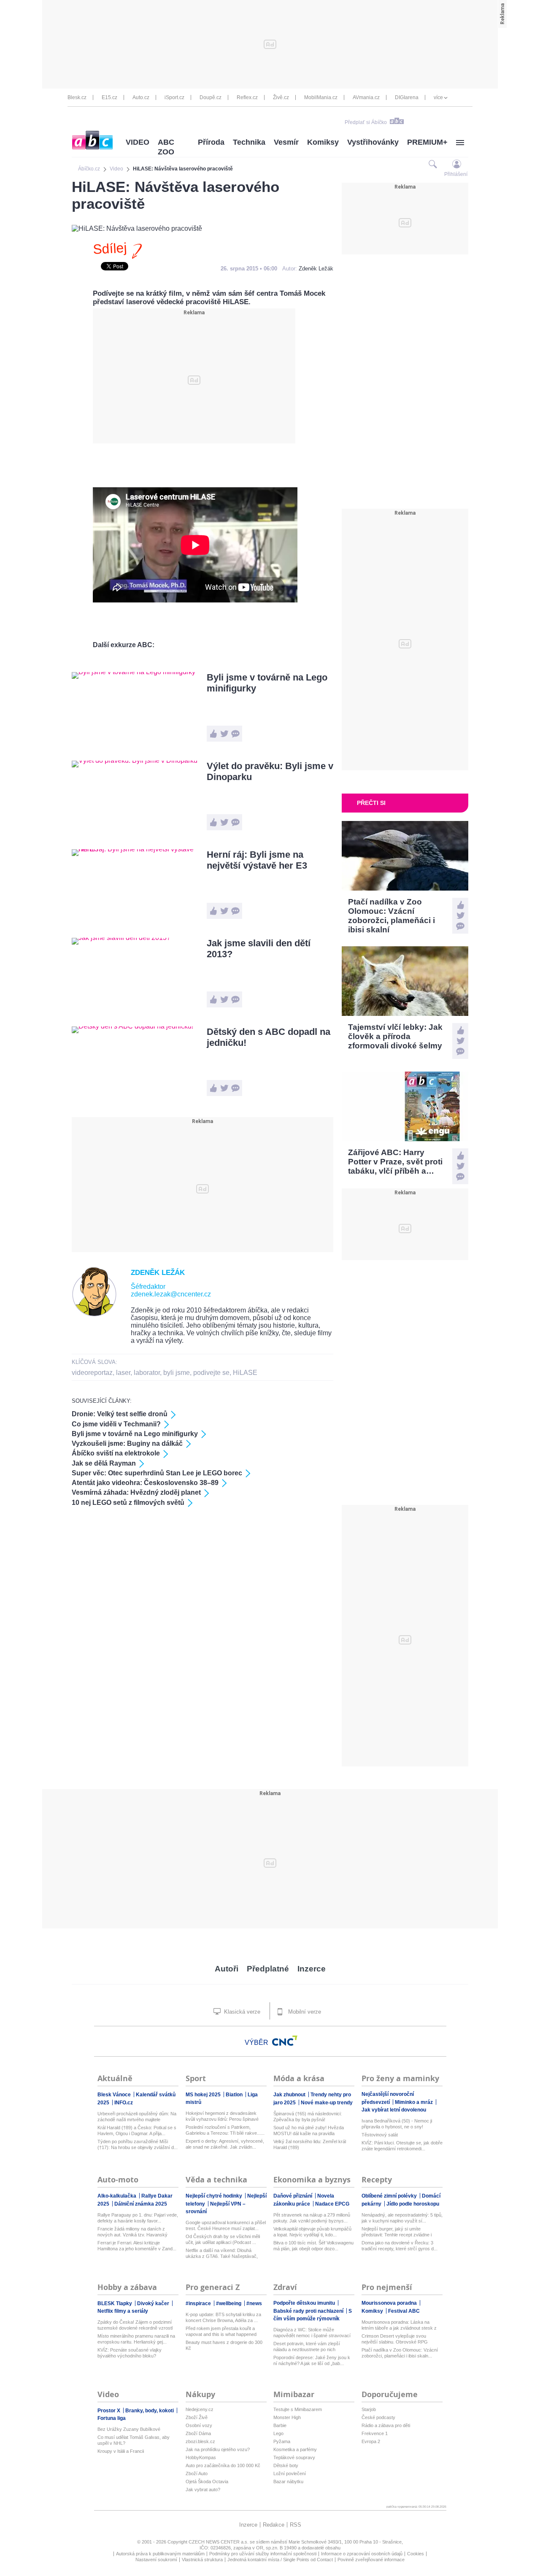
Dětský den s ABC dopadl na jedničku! (269, 1037)
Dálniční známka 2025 (141, 2204)
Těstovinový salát (380, 2135)
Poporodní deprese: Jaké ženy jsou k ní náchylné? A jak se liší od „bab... (312, 2360)
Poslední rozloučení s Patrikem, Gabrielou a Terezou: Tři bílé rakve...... (225, 2130)
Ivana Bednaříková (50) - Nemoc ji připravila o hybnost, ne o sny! (397, 2124)
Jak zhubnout (290, 2095)
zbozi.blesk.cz (200, 2441)
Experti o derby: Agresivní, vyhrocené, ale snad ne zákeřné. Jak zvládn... (225, 2144)
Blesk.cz (77, 97)
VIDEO (138, 142)
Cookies (416, 2554)
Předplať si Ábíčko (366, 122)
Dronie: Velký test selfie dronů (120, 1414)
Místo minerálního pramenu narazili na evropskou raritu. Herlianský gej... (136, 2339)
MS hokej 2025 (204, 2095)
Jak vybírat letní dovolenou (394, 2110)
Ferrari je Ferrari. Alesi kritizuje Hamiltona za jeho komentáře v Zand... (137, 2246)
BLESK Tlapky (115, 2303)
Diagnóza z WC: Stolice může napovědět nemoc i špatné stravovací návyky (312, 2333)
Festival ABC (404, 2311)
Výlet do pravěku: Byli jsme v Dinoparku (270, 771)
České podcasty (378, 2417)
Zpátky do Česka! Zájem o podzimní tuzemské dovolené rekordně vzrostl (135, 2325)
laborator (147, 1373)
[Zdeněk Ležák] (94, 1314)
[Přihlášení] (457, 164)
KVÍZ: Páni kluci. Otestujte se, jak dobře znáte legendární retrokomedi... (402, 2146)
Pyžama (282, 2441)
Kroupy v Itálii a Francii (121, 2451)
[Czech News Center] (285, 2041)
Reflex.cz (247, 97)
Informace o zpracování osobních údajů (362, 2554)
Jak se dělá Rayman (104, 1463)
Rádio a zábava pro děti (386, 2425)
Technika (249, 142)
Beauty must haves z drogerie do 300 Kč (224, 2345)
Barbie (280, 2425)
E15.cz (109, 97)
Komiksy (323, 142)
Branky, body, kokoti (150, 2411)
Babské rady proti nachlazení (309, 2311)
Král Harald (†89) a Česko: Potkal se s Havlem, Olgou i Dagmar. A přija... (137, 2130)
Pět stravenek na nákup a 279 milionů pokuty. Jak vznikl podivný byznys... (312, 2218)
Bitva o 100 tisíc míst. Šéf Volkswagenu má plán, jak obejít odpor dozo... (313, 2246)
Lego (278, 2433)
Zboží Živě (197, 2417)
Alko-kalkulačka (117, 2196)
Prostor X (109, 2411)
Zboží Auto (197, 2473)
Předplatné (268, 1969)
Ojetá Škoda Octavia (207, 2481)
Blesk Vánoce (115, 2095)
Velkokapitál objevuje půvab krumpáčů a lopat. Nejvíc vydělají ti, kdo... (312, 2232)
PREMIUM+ (427, 142)
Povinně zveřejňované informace (371, 2560)
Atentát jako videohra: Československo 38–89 (145, 1483)
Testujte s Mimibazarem (298, 2409)
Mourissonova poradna (390, 2303)
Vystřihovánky (373, 142)
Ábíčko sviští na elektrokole (116, 1453)
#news (254, 2303)
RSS (296, 2525)
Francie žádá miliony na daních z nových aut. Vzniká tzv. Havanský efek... (132, 2232)
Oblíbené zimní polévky (390, 2196)
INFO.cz (124, 2103)
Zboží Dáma (198, 2433)
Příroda (211, 142)
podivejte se (211, 1373)
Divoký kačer (154, 2303)
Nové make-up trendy (327, 2103)
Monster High (287, 2417)
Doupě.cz (211, 97)
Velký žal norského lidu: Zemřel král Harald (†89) (310, 2144)
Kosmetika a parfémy (295, 2449)
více (438, 97)
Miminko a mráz (414, 2102)
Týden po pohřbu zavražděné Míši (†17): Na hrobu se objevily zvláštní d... (138, 2144)
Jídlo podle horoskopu (413, 2204)
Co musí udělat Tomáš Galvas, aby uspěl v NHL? (134, 2440)
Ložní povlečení (290, 2473)
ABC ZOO (166, 147)
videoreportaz (92, 1373)
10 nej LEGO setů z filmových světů (128, 1503)
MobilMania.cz (321, 97)
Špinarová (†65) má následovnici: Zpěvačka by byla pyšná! (308, 2117)
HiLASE (245, 1373)
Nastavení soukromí (156, 2560)
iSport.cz (174, 97)
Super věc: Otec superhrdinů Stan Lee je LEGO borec (157, 1473)
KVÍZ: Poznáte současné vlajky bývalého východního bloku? (130, 2353)
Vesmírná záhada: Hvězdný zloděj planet (136, 1492)
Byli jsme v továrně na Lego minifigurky (267, 683)
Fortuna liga (112, 2418)
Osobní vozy (199, 2425)
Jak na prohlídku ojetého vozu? (218, 2449)
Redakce (274, 2525)
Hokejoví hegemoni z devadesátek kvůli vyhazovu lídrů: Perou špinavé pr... (222, 2116)
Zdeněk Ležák (316, 269)
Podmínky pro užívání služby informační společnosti (263, 2554)
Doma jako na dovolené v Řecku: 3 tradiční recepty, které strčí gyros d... (400, 2246)
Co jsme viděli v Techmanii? (116, 1424)
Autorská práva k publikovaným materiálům (160, 2554)
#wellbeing (229, 2303)
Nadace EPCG (332, 2204)
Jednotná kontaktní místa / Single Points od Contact (280, 2560)
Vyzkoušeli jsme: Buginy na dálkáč (127, 1443)
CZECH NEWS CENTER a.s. (219, 2542)
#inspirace (199, 2303)
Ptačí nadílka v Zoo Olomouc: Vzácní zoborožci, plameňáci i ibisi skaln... (400, 2353)
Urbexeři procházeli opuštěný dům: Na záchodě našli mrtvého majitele (137, 2117)
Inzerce (312, 1969)
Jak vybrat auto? (203, 2490)
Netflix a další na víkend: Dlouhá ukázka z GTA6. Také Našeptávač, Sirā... (222, 2253)
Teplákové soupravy (294, 2457)
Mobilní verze (304, 2012)
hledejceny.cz (200, 2409)
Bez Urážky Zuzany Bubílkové (129, 2429)
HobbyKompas (201, 2457)
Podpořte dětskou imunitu (305, 2303)
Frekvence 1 (375, 2433)
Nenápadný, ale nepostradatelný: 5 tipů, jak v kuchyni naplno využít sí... (402, 2218)
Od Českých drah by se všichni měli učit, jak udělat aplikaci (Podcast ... (223, 2239)
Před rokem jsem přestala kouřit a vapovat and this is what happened (221, 2331)
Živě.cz (281, 97)
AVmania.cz (366, 97)
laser (123, 1373)
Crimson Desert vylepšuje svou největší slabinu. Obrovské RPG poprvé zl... (395, 2339)
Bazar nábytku (288, 2481)
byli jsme (177, 1373)
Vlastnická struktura (202, 2560)
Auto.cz (141, 97)
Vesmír (286, 142)
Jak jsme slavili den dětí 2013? (259, 949)
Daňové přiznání (293, 2196)
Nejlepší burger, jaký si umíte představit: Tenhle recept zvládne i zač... (397, 2232)
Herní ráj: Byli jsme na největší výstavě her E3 (257, 860)
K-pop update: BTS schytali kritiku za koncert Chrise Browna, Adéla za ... (223, 2317)
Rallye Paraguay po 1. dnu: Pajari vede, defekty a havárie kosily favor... (138, 2218)
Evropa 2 (371, 2441)
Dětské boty (286, 2465)
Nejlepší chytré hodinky (215, 2196)
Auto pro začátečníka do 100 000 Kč (223, 2465)
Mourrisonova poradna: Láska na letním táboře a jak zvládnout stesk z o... (399, 2325)
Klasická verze (241, 2012)
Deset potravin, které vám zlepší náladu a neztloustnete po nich (307, 2346)
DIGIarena (407, 97)
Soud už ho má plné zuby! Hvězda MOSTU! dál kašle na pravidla (309, 2130)
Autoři (227, 1969)
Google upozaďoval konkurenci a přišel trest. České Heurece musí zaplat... (226, 2225)
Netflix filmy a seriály (123, 2311)
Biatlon (235, 2095)
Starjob (369, 2409)
